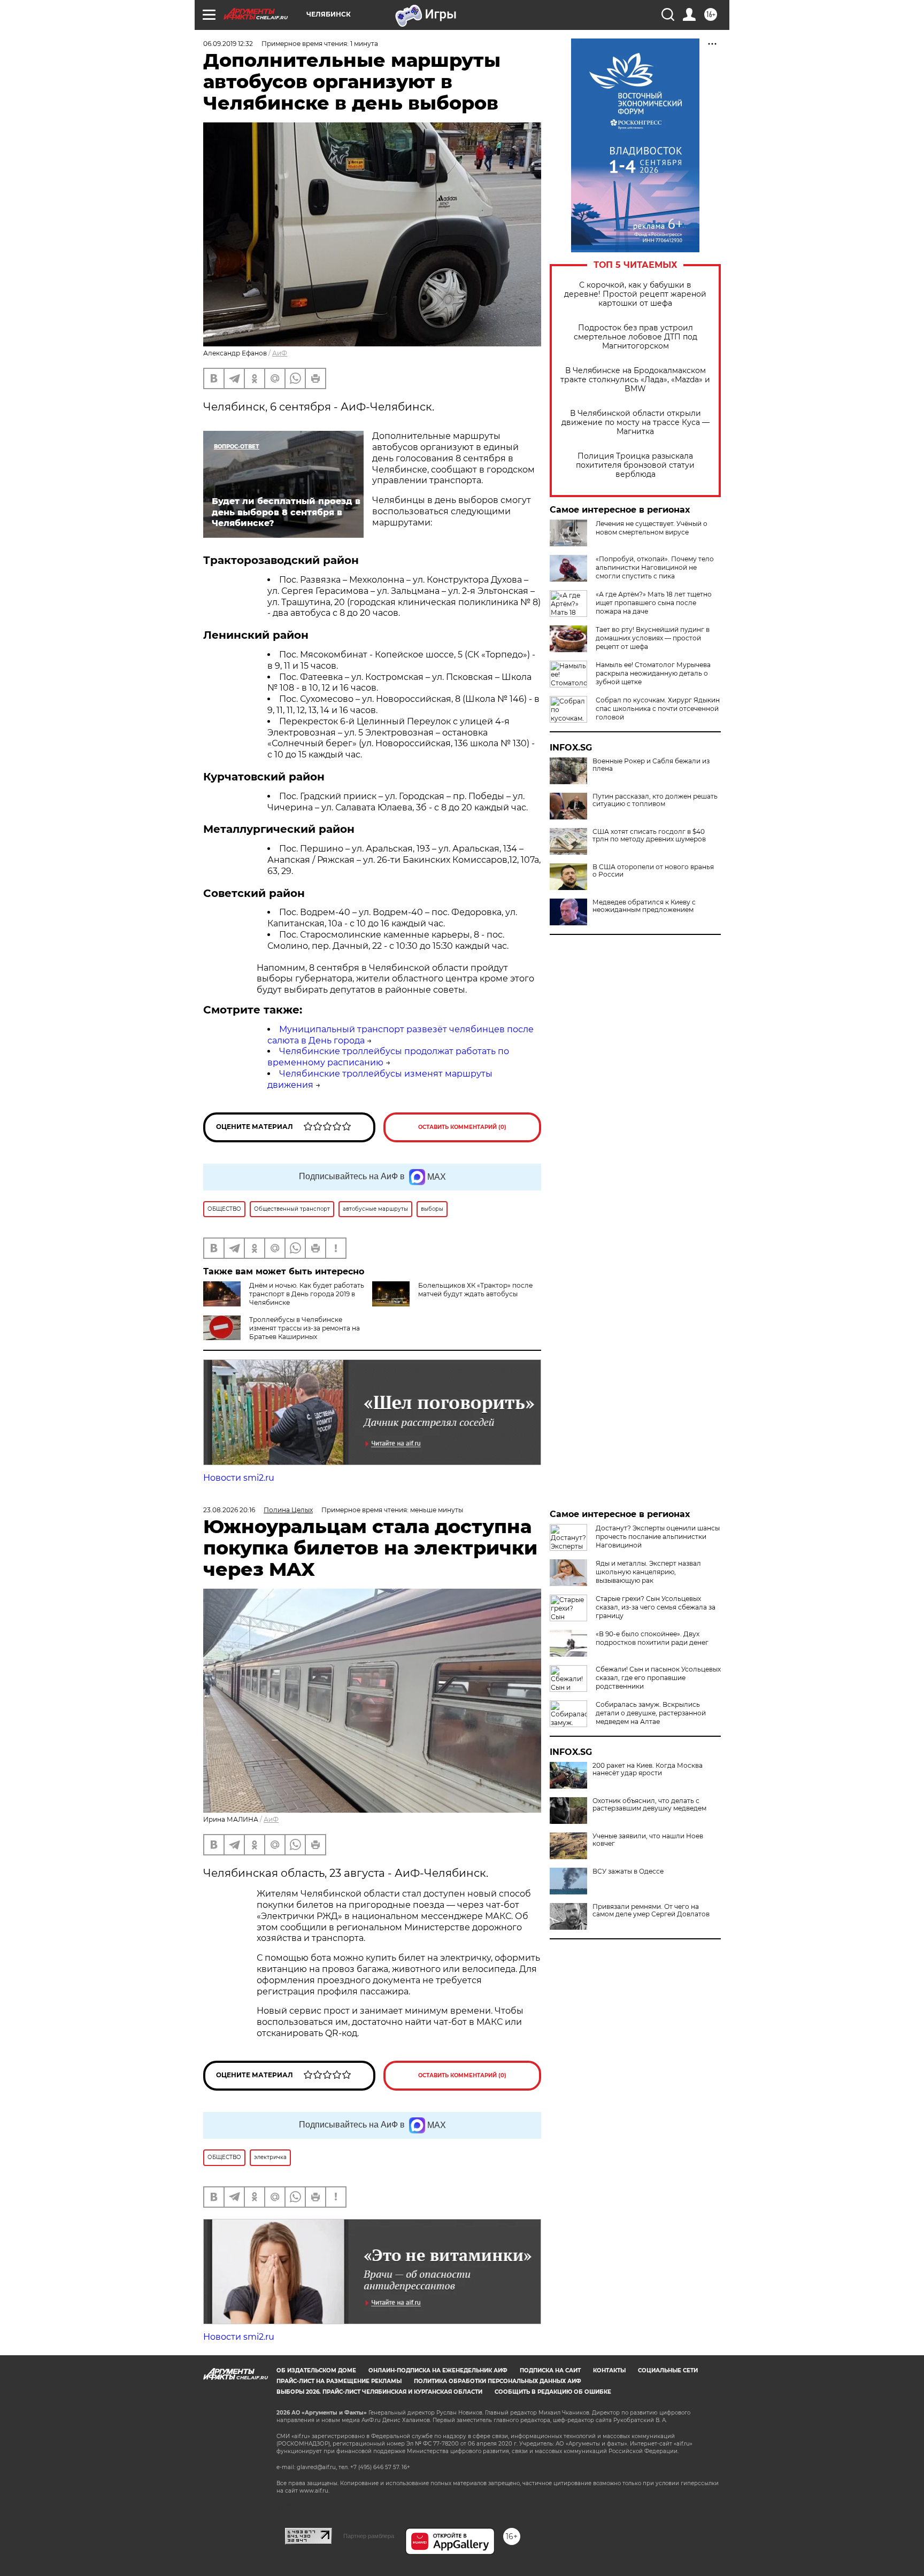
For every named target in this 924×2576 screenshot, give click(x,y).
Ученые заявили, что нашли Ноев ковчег (648, 1840)
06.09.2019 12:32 (228, 44)
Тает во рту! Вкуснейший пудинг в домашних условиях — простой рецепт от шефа (653, 638)
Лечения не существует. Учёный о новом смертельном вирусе (652, 528)
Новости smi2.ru (239, 1478)
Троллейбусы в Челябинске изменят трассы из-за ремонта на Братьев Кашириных (305, 1328)
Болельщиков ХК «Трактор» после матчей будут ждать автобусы (475, 1290)
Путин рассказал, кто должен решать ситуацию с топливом (655, 800)
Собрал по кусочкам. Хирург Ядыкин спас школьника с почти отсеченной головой (658, 709)
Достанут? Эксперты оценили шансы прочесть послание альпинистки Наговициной (658, 1537)
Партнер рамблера (369, 2536)
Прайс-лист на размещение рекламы (339, 2381)
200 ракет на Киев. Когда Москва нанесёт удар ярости (648, 1769)
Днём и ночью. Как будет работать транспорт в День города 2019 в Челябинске (307, 1294)
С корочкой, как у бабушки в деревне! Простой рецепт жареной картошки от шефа (635, 294)
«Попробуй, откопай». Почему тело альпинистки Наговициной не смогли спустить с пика (655, 567)
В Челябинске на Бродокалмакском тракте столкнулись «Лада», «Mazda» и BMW (635, 380)
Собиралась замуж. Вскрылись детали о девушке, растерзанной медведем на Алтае (651, 1713)
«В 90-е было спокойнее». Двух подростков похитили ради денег (652, 1638)
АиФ (280, 353)
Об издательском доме (316, 2370)
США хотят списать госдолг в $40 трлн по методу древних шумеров (649, 836)
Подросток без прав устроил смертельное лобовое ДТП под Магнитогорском (636, 337)
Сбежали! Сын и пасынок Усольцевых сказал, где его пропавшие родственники (658, 1678)
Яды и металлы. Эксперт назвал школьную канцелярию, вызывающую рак (648, 1572)
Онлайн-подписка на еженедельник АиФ (438, 2370)
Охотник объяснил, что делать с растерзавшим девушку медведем (649, 1805)
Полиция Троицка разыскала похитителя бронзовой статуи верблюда (635, 465)
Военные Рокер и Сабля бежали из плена (651, 765)
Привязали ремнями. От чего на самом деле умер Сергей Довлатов (651, 1910)
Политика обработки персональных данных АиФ (498, 2381)
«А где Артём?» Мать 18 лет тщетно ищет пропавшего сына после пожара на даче (654, 603)
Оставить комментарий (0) (462, 1127)
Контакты (609, 2370)
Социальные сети (668, 2370)
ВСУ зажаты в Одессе (628, 1871)
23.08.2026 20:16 (229, 1510)
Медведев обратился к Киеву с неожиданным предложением (644, 906)
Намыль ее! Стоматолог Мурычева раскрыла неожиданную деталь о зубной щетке (653, 673)
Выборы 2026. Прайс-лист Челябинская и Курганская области (379, 2392)
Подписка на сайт (550, 2370)
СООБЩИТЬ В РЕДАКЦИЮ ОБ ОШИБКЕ (553, 2392)
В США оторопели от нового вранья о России (653, 871)
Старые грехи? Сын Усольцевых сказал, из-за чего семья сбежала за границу (656, 1607)
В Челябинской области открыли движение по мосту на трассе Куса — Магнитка (636, 423)
